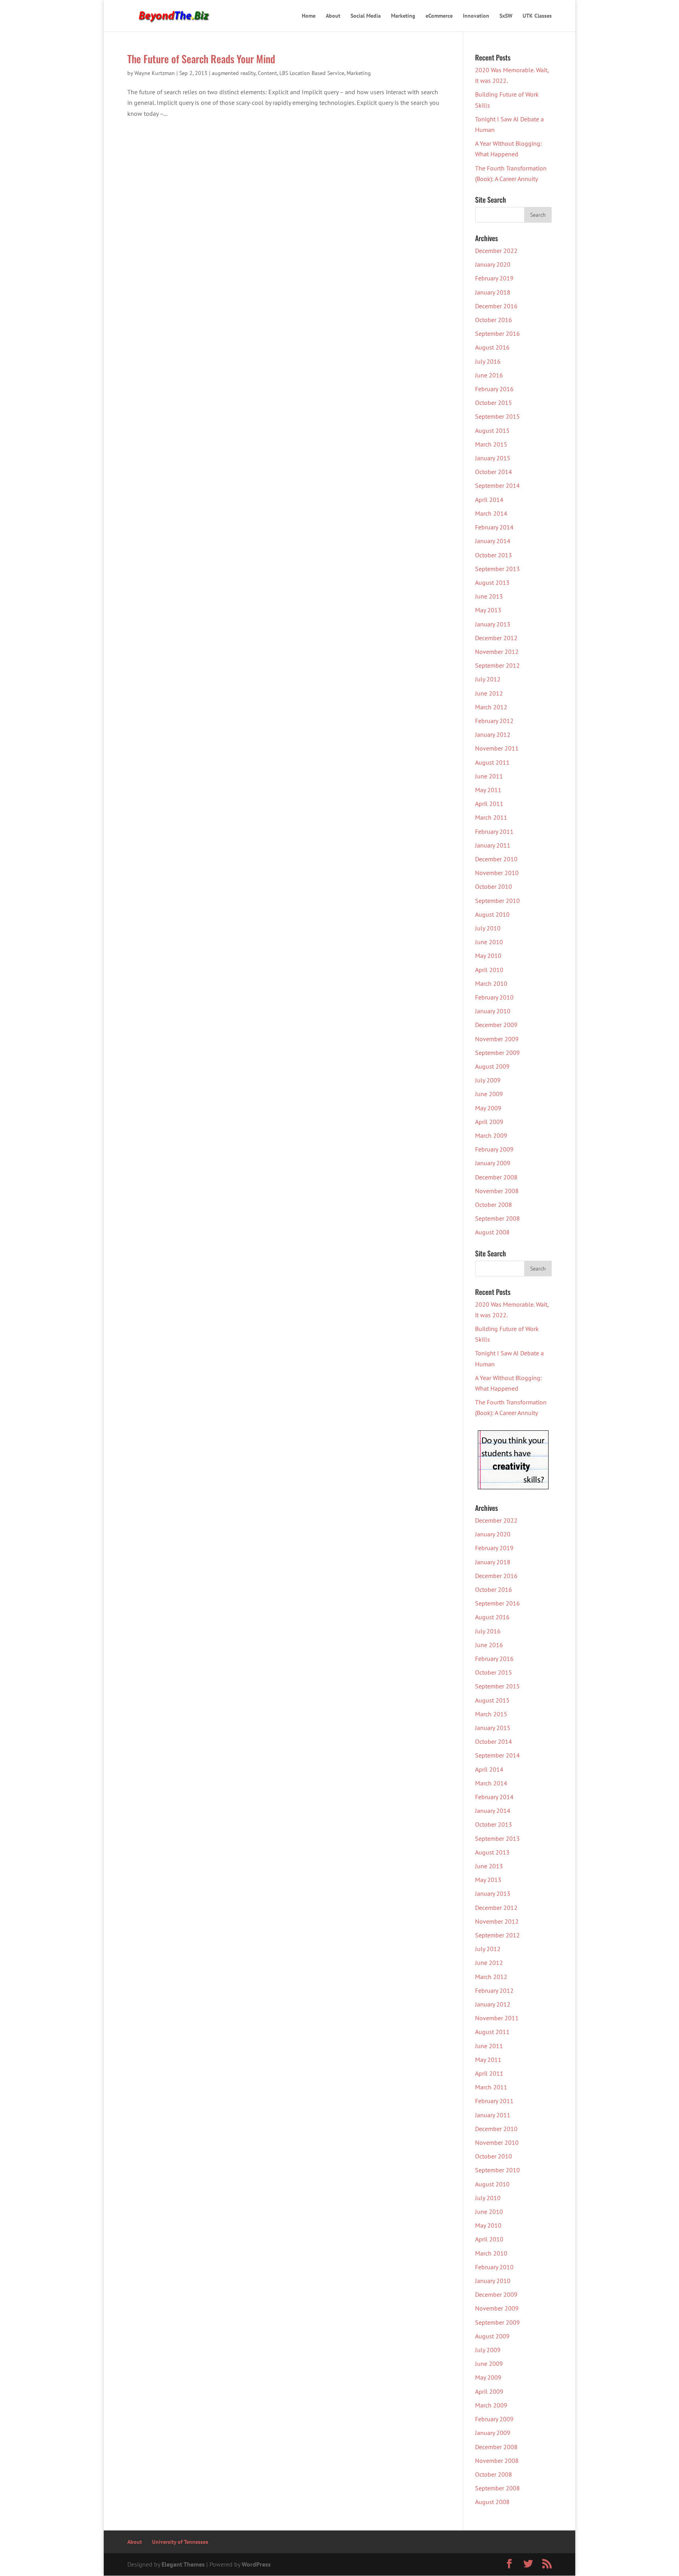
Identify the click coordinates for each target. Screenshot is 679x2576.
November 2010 (497, 873)
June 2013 (489, 596)
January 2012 (493, 734)
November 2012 (497, 652)
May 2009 (488, 1108)
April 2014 (489, 500)
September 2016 (497, 333)
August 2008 (492, 1232)
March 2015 (491, 444)
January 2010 (493, 1011)
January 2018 (493, 292)
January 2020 (493, 264)
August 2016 (492, 347)
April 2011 (489, 804)
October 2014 (494, 472)
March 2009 (491, 1135)
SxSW (506, 16)
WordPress (256, 2564)
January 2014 (493, 541)
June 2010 (489, 942)
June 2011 (489, 776)
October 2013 (494, 555)
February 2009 (494, 1149)
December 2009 (496, 1025)
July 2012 (488, 679)
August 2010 (492, 914)
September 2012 (497, 665)
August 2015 (492, 430)
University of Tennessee (180, 2542)
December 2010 (496, 859)
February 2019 (494, 278)
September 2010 (497, 901)
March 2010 (491, 983)
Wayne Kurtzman (155, 73)
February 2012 (494, 721)
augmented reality (234, 73)
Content (267, 73)
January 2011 (493, 845)
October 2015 (494, 403)
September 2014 (497, 485)
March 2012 (491, 707)
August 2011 (492, 762)
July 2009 (488, 1080)
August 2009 (492, 1066)
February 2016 (494, 389)
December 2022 (496, 251)
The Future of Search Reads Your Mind (201, 59)
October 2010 (494, 886)
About (333, 16)
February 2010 (494, 997)
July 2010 (488, 928)
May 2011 (488, 790)
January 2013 (493, 624)
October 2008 (494, 1205)
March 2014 (491, 513)
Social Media (366, 16)
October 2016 (494, 320)
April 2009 (489, 1122)
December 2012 (496, 638)
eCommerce (439, 16)
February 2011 (494, 831)
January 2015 (493, 458)
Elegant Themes (183, 2564)
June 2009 (489, 1094)
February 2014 (494, 527)
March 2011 (491, 817)
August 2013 (492, 582)
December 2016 (496, 306)
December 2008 (496, 1177)
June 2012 (489, 693)
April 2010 (489, 970)
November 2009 (497, 1039)
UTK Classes (537, 16)
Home (309, 16)
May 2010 (488, 956)
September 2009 (497, 1053)
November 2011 (497, 748)
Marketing (403, 16)
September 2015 (497, 416)
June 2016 (489, 375)
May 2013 (488, 610)
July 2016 (488, 361)
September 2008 (497, 1218)
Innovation (476, 16)
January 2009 (493, 1163)
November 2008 (497, 1191)
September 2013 (497, 569)
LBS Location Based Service (312, 73)
